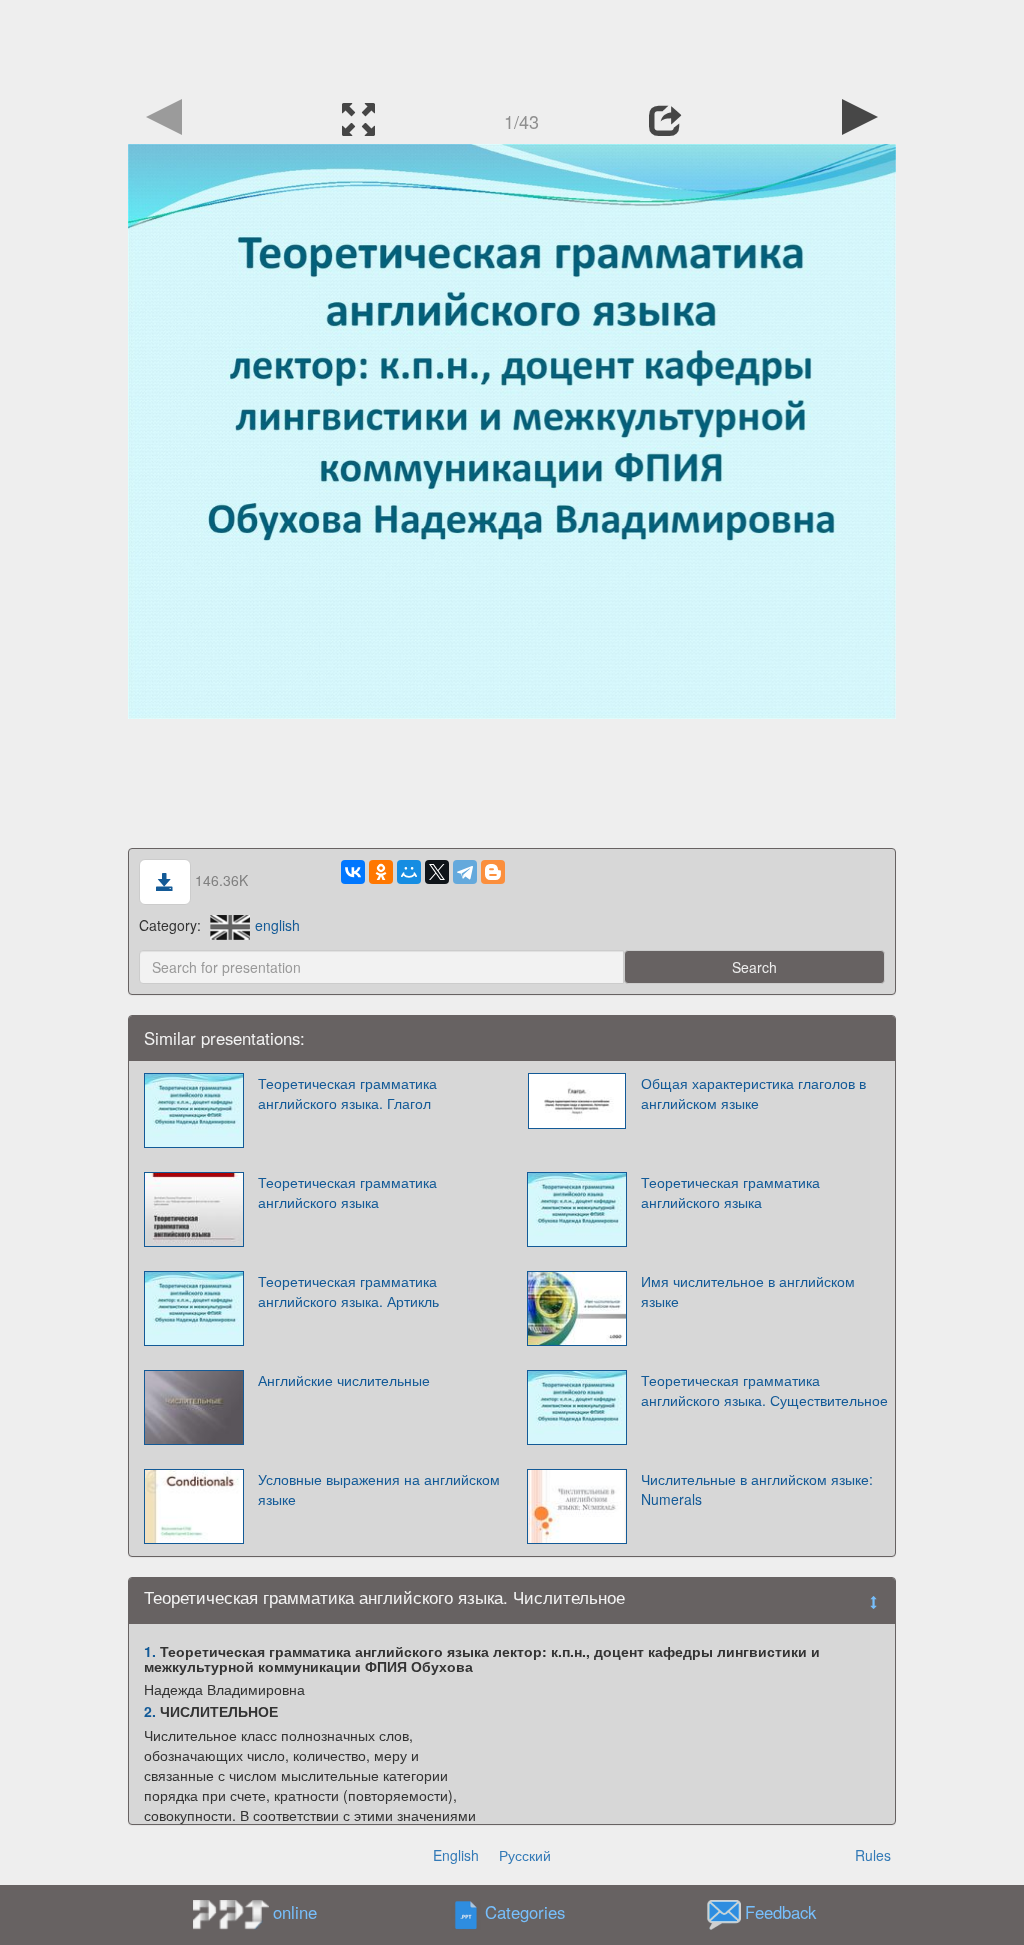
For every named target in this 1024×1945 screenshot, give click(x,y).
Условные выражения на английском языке (379, 1489)
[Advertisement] (512, 45)
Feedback (780, 1912)
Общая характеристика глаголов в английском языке (753, 1093)
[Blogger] (493, 872)
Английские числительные (344, 1380)
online (295, 1912)
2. (150, 1711)
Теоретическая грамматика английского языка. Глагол (347, 1093)
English (456, 1855)
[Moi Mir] (409, 872)
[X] (437, 872)
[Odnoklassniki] (381, 872)
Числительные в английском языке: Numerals (757, 1489)
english (277, 925)
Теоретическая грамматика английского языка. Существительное (764, 1390)
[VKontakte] (353, 872)
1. (150, 1651)
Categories (525, 1912)
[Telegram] (465, 872)
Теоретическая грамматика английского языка (347, 1192)
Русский (525, 1855)
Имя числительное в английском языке (748, 1291)
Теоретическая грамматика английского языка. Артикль (348, 1291)
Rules (873, 1855)
